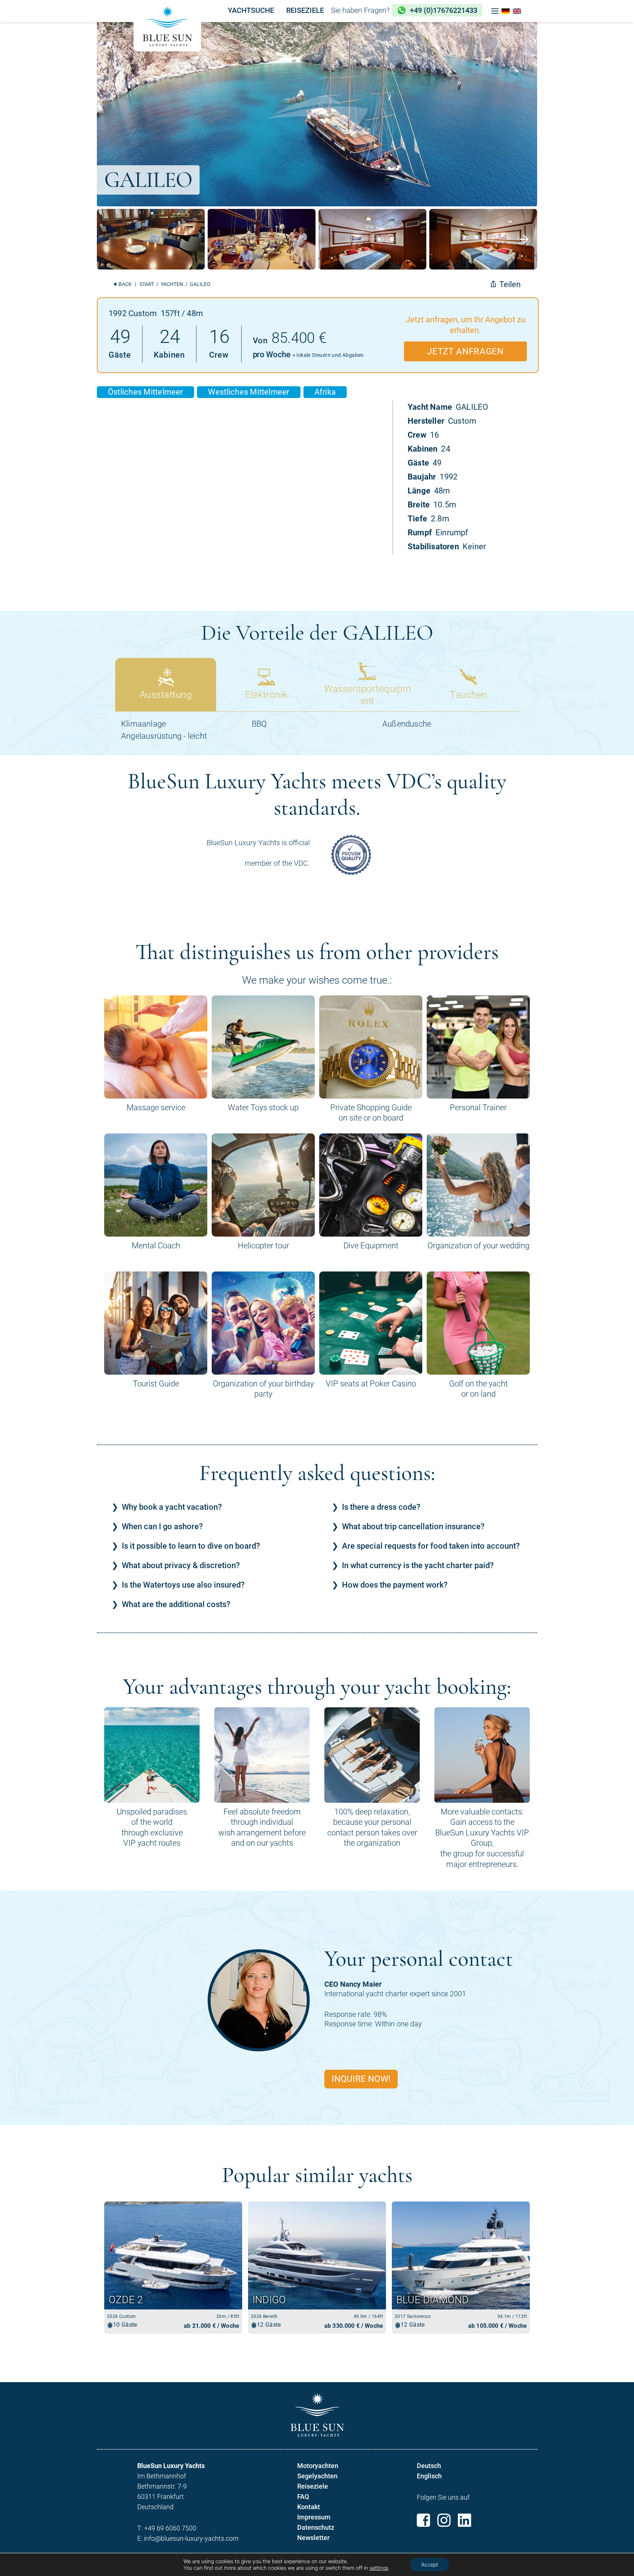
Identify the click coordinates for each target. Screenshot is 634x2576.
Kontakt (309, 2507)
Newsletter (313, 2538)
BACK (125, 284)
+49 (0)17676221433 (444, 10)
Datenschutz (316, 2527)
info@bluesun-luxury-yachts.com (191, 2538)
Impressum (314, 2517)
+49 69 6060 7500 (170, 2528)
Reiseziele (313, 2486)
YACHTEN (172, 284)
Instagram (444, 2520)
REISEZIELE (305, 10)
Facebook (423, 2520)
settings (379, 2568)
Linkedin (464, 2520)
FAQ (303, 2497)
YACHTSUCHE (251, 10)
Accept (430, 2564)
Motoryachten (318, 2466)
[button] (495, 11)
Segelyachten (317, 2476)
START (147, 284)
